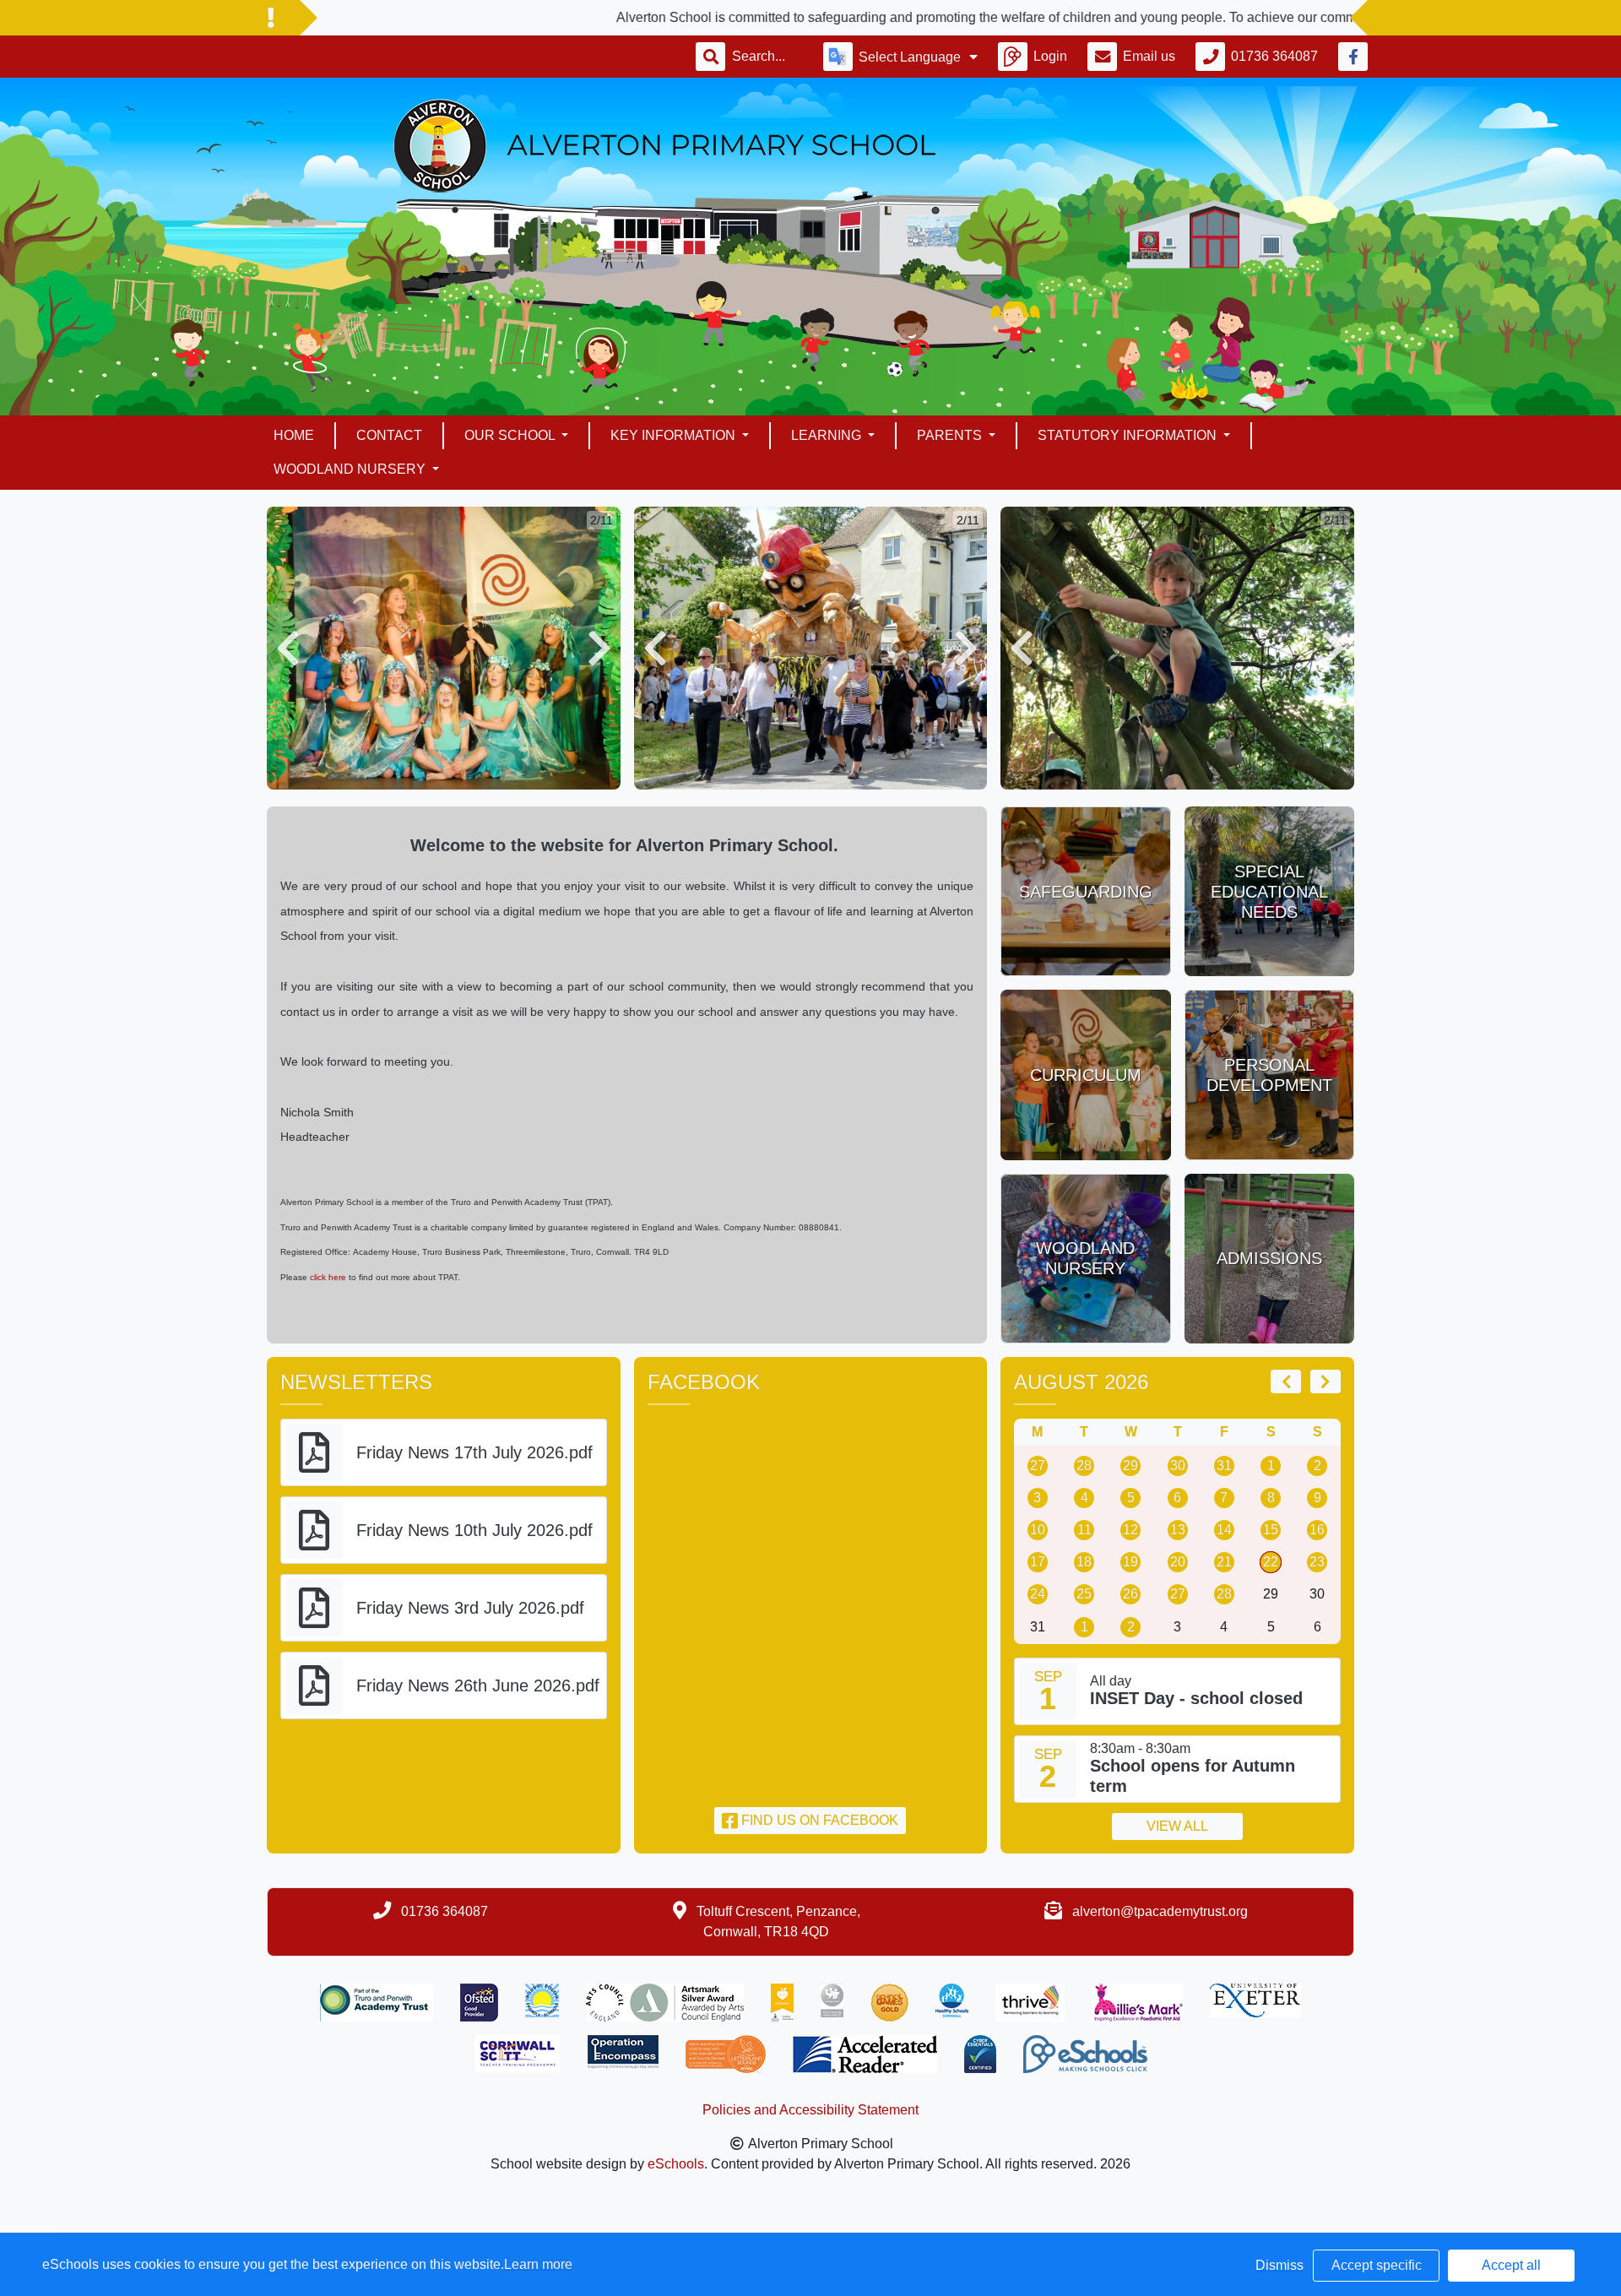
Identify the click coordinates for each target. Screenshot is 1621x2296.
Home (294, 435)
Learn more (538, 2264)
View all (1177, 1826)
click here (329, 1277)
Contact (389, 435)
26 (1130, 1594)
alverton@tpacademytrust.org (1160, 1911)
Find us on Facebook (818, 1820)
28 (1084, 1466)
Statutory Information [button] (1129, 435)
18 (1084, 1562)
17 (1038, 1562)
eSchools (676, 2164)
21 (1224, 1562)
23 (1317, 1562)
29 (1130, 1466)
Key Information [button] (675, 435)
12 (1130, 1530)
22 (1271, 1562)
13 (1178, 1530)
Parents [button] (951, 435)
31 (1224, 1466)
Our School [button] (511, 435)
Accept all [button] (1511, 2265)
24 (1038, 1594)
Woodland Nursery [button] (351, 469)
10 (1038, 1530)
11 (1084, 1530)
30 (1178, 1466)
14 (1224, 1530)
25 (1084, 1594)
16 (1317, 1530)
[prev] (1286, 1381)
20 (1178, 1562)
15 (1271, 1530)
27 (1038, 1466)
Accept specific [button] (1377, 2265)
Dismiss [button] (1279, 2265)
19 (1130, 1562)
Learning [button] (828, 435)
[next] (1326, 1381)
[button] (288, 648)
